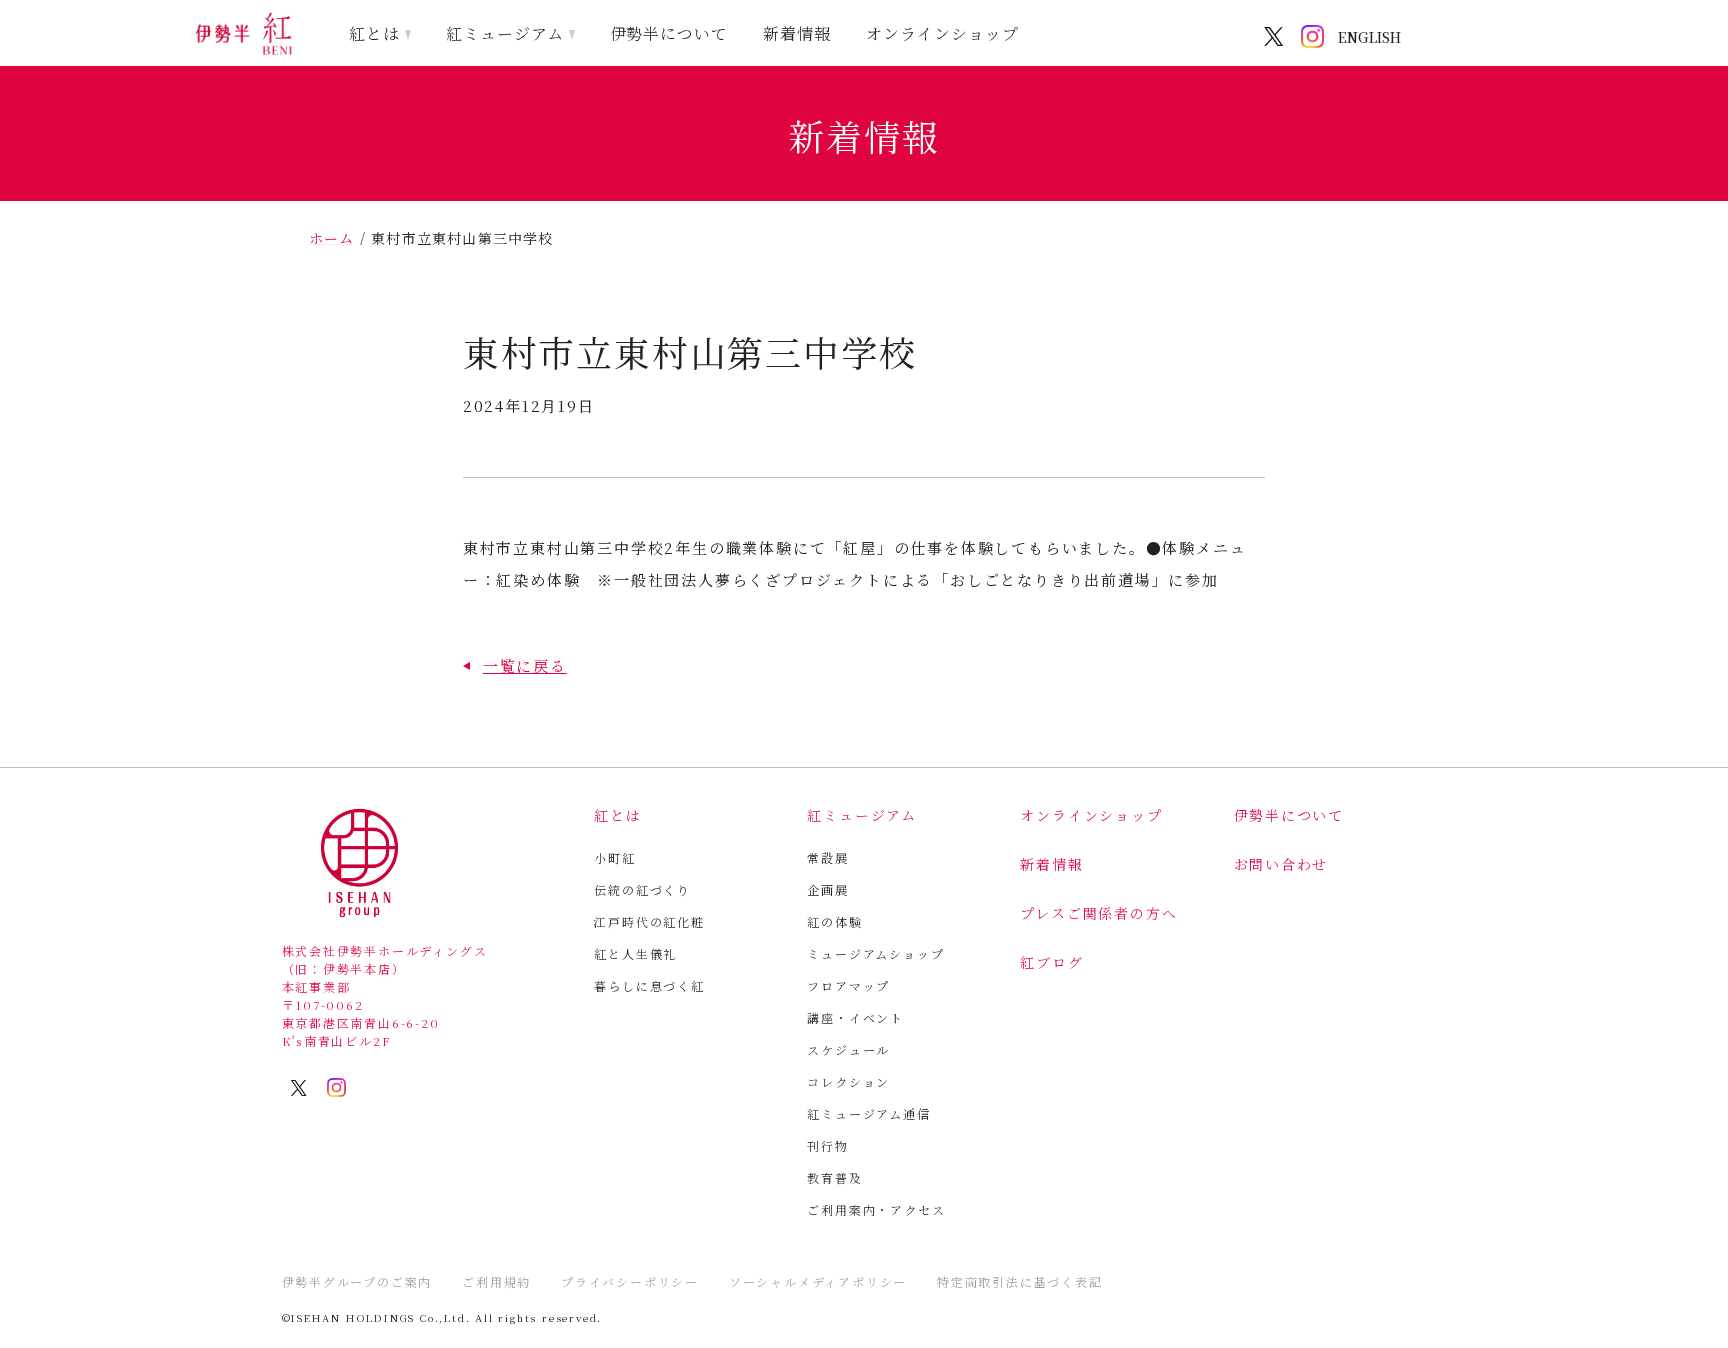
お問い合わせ (1281, 864)
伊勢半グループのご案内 (357, 1281)
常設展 (827, 857)
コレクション (848, 1081)
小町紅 (614, 857)
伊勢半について (669, 33)
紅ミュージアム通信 (868, 1113)
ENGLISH (1369, 37)
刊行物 (827, 1145)
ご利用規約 (496, 1281)
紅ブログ (1051, 962)
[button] (515, 665)
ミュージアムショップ (875, 953)
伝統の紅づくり (642, 889)
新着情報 (797, 33)
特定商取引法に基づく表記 (1020, 1281)
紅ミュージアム (505, 33)
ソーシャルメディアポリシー (818, 1281)
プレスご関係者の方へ (1098, 913)
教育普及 (834, 1177)
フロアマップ (848, 985)
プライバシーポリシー (630, 1281)
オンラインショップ (942, 33)
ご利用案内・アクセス (876, 1209)
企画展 (827, 889)
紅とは (374, 33)
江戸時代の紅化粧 (649, 921)
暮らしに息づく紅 (649, 985)
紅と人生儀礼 (635, 953)
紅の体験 (834, 921)
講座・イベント (855, 1017)
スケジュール (848, 1049)
